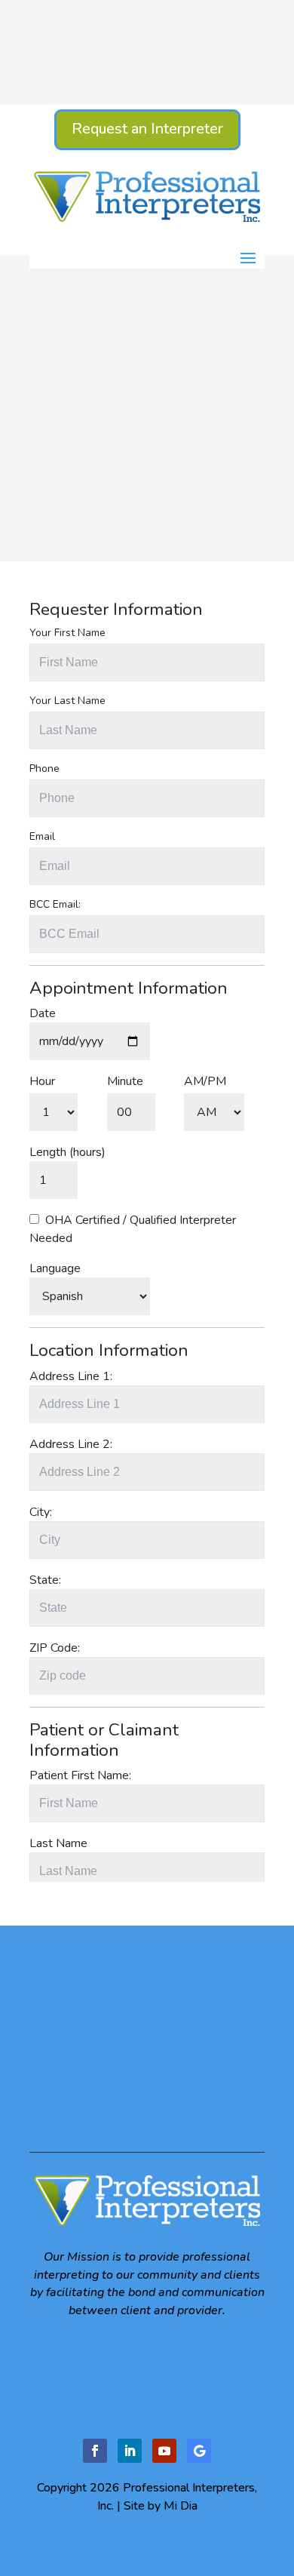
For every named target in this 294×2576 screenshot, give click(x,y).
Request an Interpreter (147, 129)
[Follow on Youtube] (164, 2451)
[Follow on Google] (199, 2451)
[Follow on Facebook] (95, 2451)
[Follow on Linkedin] (130, 2451)
